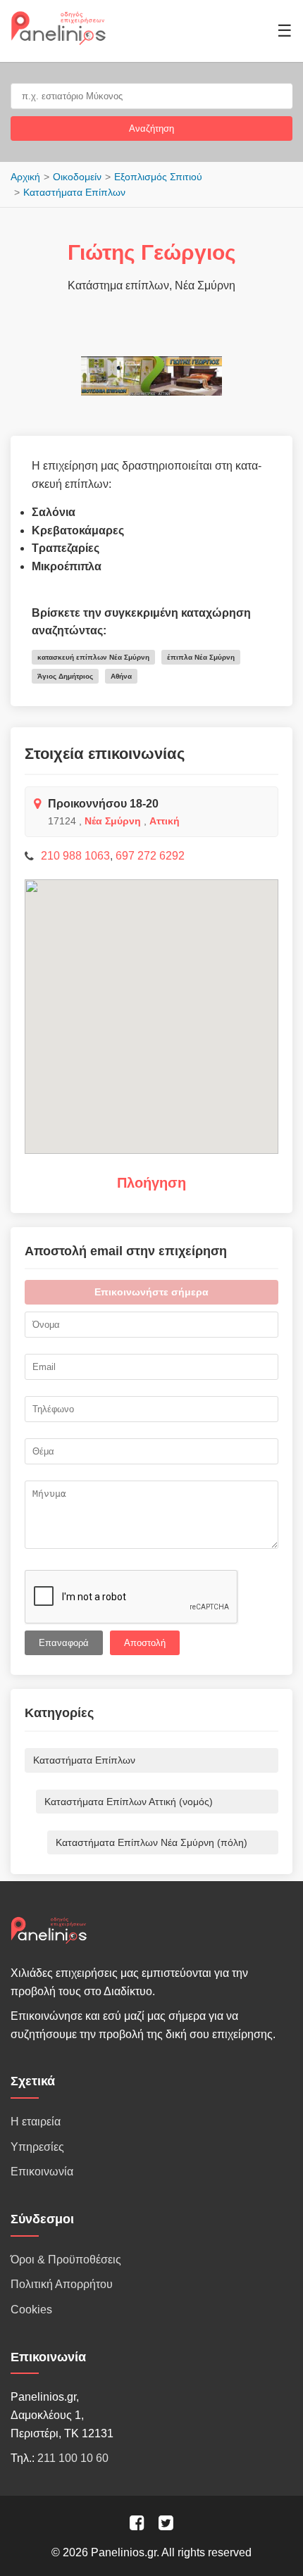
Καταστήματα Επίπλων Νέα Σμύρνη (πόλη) (151, 1842)
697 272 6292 (150, 856)
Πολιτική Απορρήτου (62, 2284)
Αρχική (25, 177)
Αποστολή (145, 1643)
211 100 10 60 (73, 2458)
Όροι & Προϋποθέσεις (66, 2260)
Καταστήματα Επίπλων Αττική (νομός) (129, 1802)
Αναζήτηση (151, 128)
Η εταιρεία (36, 2122)
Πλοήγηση (151, 1183)
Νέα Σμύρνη (113, 821)
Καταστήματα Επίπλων (74, 192)
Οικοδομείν (77, 177)
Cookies (31, 2310)
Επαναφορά (64, 1643)
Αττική (165, 821)
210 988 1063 (75, 856)
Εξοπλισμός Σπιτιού (158, 177)
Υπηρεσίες (37, 2147)
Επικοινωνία (42, 2172)
